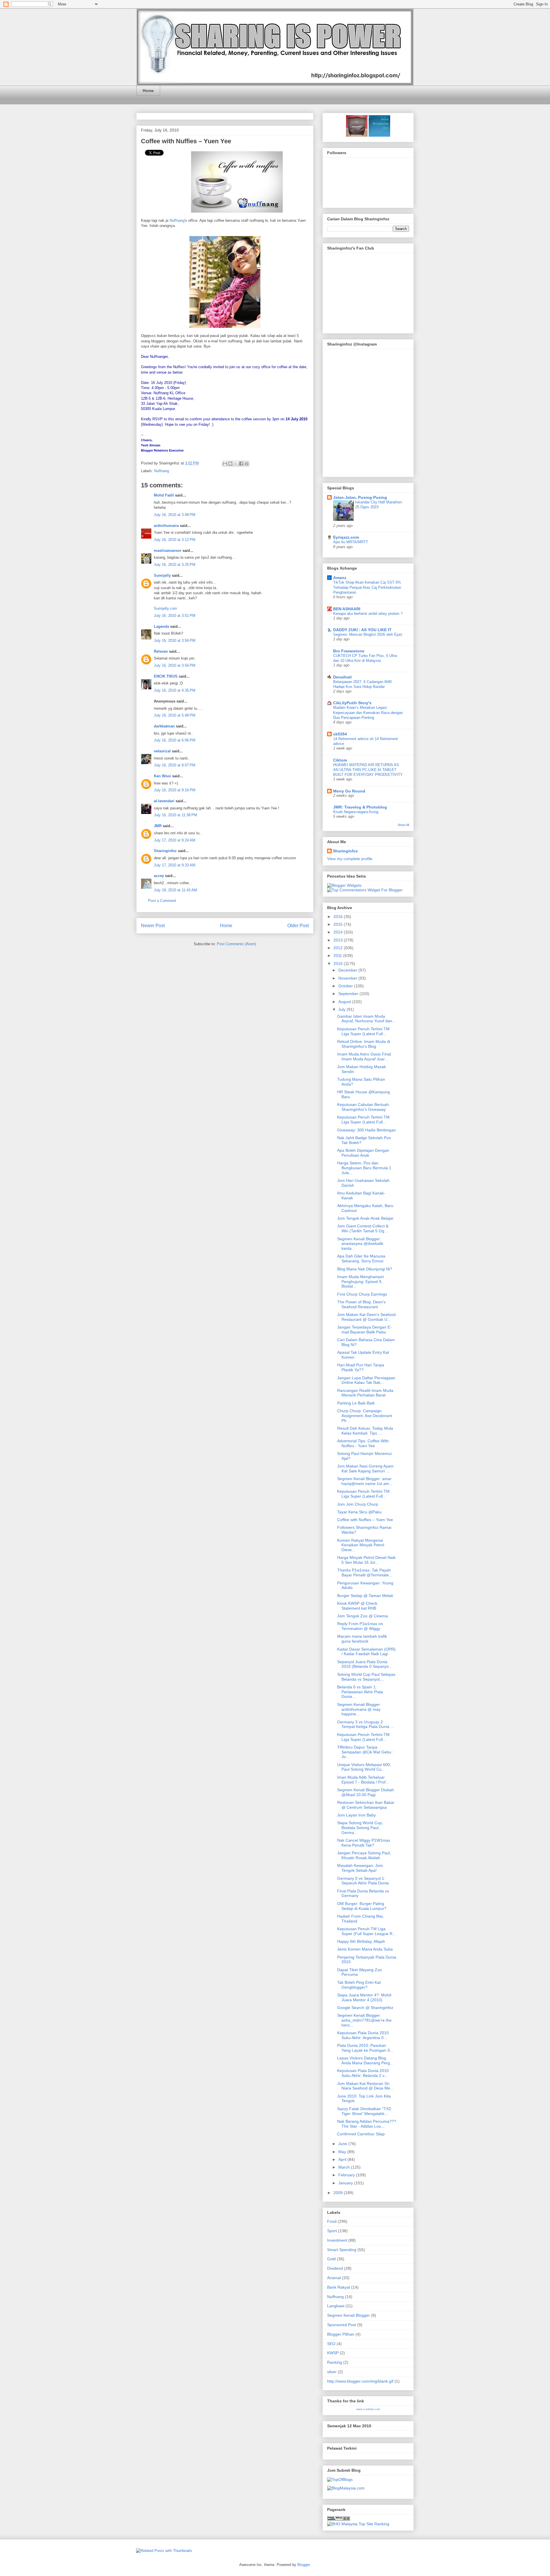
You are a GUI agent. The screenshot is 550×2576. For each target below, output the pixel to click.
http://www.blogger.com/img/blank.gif (360, 2381)
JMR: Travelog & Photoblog (360, 807)
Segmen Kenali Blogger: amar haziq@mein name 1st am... (365, 1481)
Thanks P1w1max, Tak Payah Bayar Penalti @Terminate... (365, 1573)
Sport (332, 2231)
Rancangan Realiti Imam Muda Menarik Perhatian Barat (365, 1393)
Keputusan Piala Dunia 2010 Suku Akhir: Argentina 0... (363, 2035)
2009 (339, 2193)
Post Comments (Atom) (236, 944)
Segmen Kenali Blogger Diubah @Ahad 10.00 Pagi (366, 1792)
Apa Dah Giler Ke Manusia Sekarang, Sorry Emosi (361, 1258)
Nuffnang (177, 220)
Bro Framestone (349, 651)
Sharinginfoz (165, 851)
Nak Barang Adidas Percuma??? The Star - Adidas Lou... (367, 2124)
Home (148, 91)
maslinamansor (168, 551)
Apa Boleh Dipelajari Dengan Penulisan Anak (363, 1153)
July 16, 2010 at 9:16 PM (175, 790)
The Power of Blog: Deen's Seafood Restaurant (361, 1304)
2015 (339, 924)
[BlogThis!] (230, 464)
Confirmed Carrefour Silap (361, 2134)
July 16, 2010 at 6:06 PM (175, 740)
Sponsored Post (342, 2325)
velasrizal (162, 751)
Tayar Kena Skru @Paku (359, 1512)
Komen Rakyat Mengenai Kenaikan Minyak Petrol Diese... (361, 1545)
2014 (339, 932)
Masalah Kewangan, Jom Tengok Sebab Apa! (360, 1868)
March (345, 2167)
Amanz (340, 578)
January (346, 2183)
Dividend (335, 2268)
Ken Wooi (162, 776)
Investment (337, 2240)
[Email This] (225, 464)
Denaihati (342, 677)
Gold (331, 2259)
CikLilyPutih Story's (352, 703)
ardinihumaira (166, 526)
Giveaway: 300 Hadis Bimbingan (367, 1130)
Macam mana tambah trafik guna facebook (362, 1639)
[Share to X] (236, 464)
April (343, 2159)
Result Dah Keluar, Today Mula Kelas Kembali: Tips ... (365, 1431)
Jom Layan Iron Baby (356, 1815)
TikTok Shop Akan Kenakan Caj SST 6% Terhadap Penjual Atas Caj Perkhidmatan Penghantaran (367, 587)
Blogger (304, 2565)
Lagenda (161, 626)
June (343, 2144)
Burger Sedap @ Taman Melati (365, 1596)
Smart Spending (342, 2250)
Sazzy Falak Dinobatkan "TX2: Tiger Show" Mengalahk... (365, 2111)
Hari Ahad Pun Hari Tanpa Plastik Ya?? (361, 1367)
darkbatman (164, 726)
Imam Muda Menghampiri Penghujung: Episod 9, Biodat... (361, 1282)
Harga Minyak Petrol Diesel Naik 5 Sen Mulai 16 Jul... (366, 1560)
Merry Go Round (349, 791)
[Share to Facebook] (241, 464)
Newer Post (153, 926)
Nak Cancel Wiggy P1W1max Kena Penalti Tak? (364, 1843)
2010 (339, 964)
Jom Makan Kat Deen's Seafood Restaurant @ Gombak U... (366, 1317)
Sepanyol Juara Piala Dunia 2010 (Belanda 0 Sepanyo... (365, 1664)
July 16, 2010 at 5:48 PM (175, 715)
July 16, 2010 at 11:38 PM (175, 815)
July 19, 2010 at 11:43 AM (175, 890)
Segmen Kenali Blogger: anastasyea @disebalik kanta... (360, 1244)
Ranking (335, 2362)
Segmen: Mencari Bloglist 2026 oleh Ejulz (368, 634)
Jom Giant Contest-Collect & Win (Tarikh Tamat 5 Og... (363, 1228)
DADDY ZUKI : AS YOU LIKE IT (362, 630)
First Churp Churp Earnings (362, 1294)
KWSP (333, 2353)
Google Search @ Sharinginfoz (365, 2008)
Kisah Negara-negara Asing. (356, 812)
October (346, 986)
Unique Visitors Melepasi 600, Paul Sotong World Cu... (364, 1767)
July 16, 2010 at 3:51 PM (175, 616)
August (345, 1002)
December (348, 970)
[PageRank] (339, 2519)
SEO (331, 2344)
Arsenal (334, 2278)
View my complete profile (350, 859)
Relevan (161, 651)
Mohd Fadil (164, 495)
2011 (338, 956)
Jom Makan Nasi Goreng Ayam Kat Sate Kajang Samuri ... (365, 1469)
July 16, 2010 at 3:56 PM (175, 640)
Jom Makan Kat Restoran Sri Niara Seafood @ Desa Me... (365, 2086)
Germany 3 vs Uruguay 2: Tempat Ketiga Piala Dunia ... (366, 1724)
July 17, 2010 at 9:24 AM (175, 840)
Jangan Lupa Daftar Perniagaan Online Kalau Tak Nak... (366, 1380)
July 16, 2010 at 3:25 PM (175, 565)
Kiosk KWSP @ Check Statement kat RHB (357, 1606)
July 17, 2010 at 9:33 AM (175, 865)
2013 (339, 940)
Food (332, 2221)
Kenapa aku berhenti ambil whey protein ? (368, 614)
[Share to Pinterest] (247, 464)
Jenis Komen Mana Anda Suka (365, 1949)
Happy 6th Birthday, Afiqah (361, 1941)
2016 (339, 917)
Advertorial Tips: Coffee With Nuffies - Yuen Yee (363, 1443)
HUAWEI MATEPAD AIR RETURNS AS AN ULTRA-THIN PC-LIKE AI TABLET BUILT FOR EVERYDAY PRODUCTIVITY (368, 770)
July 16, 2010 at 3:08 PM (175, 515)
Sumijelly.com (165, 608)
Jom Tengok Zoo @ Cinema (363, 1616)
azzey (159, 876)
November (348, 978)
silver (332, 2372)
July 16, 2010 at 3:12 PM (175, 540)
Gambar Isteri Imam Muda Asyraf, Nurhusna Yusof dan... (366, 1019)
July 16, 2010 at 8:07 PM (175, 765)
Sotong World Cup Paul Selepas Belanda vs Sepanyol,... (366, 1677)
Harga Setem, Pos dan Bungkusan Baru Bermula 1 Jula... (364, 1168)
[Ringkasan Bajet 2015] (357, 135)
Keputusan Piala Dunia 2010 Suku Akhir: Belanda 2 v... (363, 2073)
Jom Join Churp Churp (358, 1504)
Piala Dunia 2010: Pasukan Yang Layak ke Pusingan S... (365, 2048)
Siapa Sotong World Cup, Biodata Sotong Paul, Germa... (360, 1828)
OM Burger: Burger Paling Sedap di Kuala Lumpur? (362, 1906)
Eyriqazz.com (346, 537)
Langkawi (336, 2306)
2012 (339, 948)
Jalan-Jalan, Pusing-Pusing (360, 497)
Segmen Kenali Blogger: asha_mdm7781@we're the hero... (364, 2020)
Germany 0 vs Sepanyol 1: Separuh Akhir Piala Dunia (363, 1881)
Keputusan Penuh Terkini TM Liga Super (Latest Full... (363, 1031)
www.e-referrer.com (368, 2409)
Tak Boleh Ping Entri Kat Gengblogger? (359, 1985)
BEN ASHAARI (347, 609)
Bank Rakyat (339, 2287)
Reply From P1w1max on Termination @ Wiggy (360, 1626)
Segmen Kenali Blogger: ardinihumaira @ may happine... (359, 1709)
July (342, 1009)
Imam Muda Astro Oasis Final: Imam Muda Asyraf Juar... (365, 1057)
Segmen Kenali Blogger (348, 2315)
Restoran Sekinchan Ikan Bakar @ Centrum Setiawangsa (366, 1805)
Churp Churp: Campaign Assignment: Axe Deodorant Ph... (365, 1416)
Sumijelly (162, 575)
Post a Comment (162, 901)
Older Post (298, 926)
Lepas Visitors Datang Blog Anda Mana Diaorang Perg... (365, 2060)
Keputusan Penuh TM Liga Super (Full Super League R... (367, 1931)
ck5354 (340, 734)
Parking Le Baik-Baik (356, 1403)
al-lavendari (164, 801)
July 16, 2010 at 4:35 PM (175, 690)
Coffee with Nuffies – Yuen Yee (186, 141)
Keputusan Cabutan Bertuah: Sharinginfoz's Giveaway (364, 1107)
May (343, 2152)
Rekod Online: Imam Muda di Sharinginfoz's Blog (364, 1044)
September (349, 994)
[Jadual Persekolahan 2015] (379, 135)
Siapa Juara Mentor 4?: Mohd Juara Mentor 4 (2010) (364, 1997)
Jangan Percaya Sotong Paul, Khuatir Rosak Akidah (364, 1855)
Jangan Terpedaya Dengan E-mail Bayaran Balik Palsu (364, 1330)
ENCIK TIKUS (166, 676)
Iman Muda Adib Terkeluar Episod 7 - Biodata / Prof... (363, 1780)
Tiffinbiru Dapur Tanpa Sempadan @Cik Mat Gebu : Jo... (365, 1752)
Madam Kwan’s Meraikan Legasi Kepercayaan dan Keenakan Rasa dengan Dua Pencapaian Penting (368, 713)
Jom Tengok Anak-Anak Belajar (365, 1218)
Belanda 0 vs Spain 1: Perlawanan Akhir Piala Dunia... (360, 1692)
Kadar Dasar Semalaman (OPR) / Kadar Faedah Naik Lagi (366, 1652)
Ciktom (340, 760)
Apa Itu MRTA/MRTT (351, 542)
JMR (158, 826)
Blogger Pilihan (341, 2334)
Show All (403, 825)
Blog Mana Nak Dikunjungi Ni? (365, 1269)
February (347, 2175)
